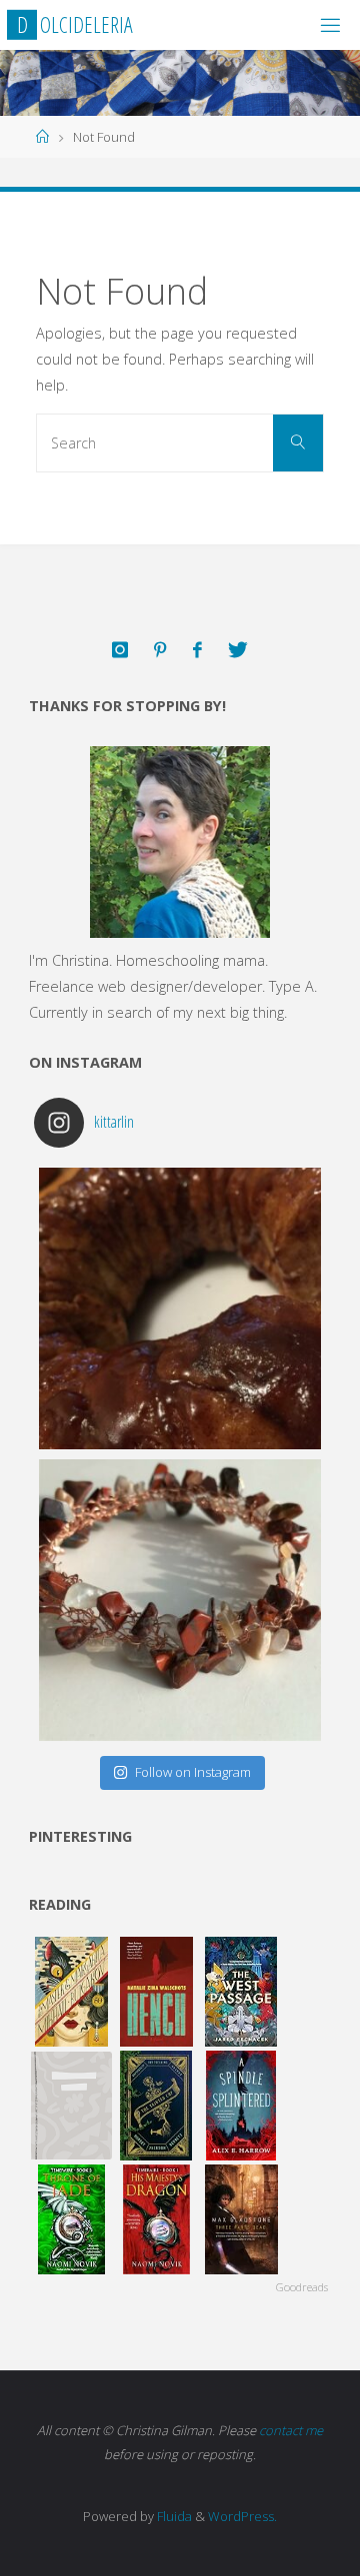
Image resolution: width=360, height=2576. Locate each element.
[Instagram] (120, 650)
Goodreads (302, 2287)
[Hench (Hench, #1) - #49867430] (156, 1992)
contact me (291, 2430)
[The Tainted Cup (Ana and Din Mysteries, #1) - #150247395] (156, 2106)
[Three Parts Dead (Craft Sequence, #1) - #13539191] (241, 2219)
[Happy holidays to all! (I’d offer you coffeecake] (180, 1308)
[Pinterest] (160, 650)
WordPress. (242, 2516)
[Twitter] (238, 650)
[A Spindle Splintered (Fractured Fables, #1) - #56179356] (241, 2106)
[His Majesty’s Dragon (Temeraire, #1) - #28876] (156, 2219)
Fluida (173, 2516)
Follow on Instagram (193, 1772)
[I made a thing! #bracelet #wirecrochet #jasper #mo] (180, 1600)
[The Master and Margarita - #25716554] (71, 1992)
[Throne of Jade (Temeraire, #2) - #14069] (71, 2219)
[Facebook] (197, 650)
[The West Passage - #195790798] (241, 1992)
